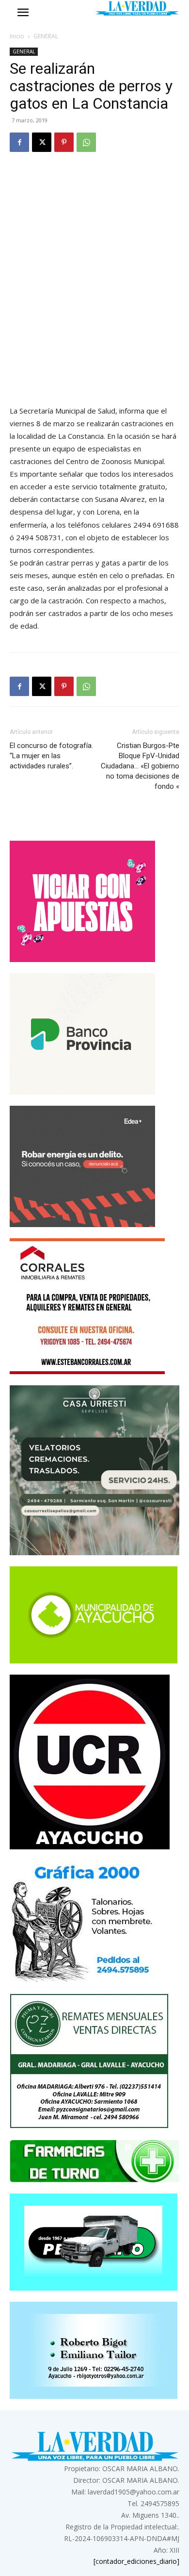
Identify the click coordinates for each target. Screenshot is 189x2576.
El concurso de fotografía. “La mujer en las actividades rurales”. (51, 756)
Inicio (17, 36)
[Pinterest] (64, 142)
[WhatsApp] (86, 142)
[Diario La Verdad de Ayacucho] (137, 8)
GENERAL (46, 36)
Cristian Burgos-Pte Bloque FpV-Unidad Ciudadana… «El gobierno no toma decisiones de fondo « (140, 766)
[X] (42, 142)
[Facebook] (19, 142)
